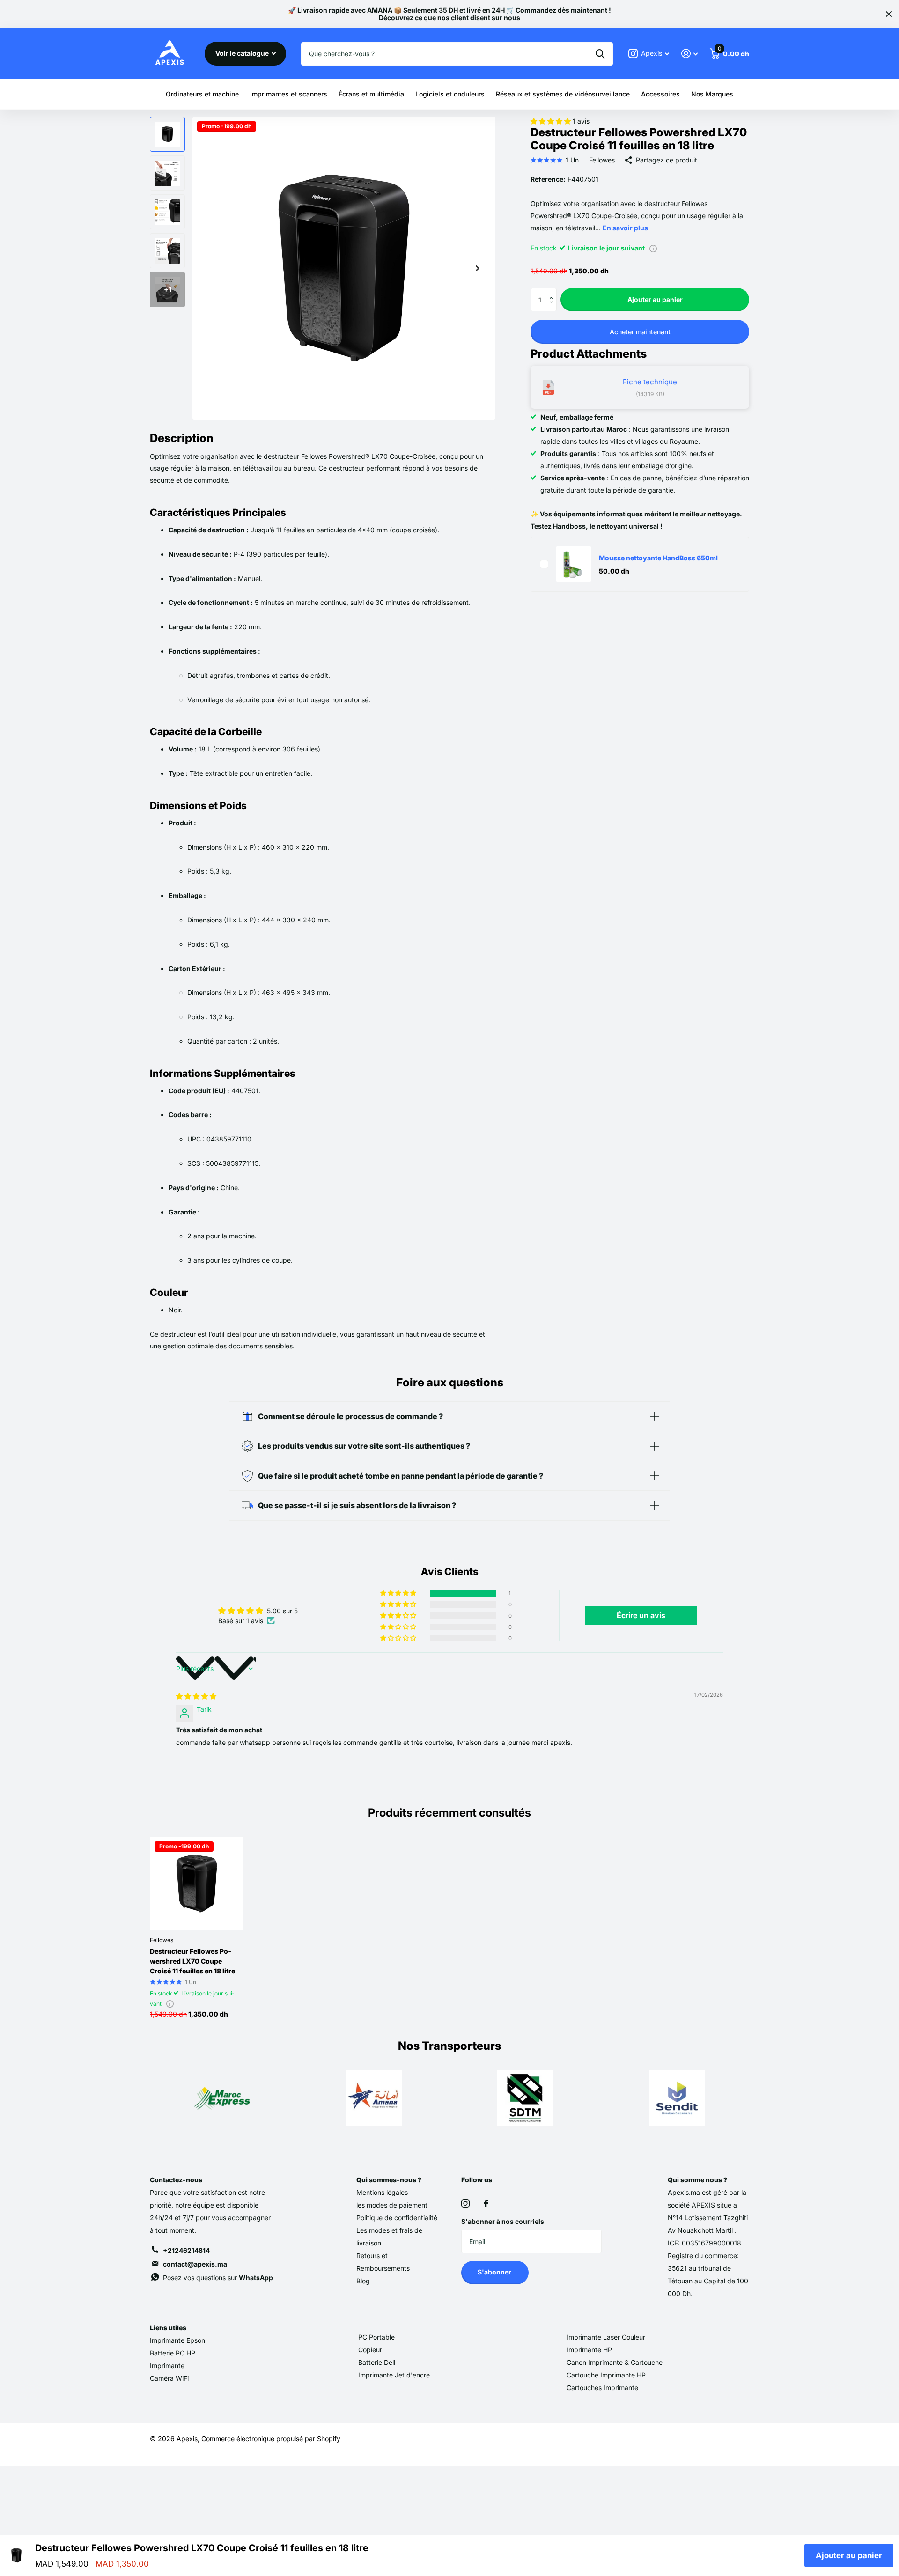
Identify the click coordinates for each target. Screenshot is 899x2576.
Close (889, 14)
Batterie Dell (377, 2362)
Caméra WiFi (169, 2378)
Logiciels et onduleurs (450, 94)
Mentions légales (382, 2192)
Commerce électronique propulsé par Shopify (271, 2439)
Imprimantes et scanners (289, 94)
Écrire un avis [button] (641, 1615)
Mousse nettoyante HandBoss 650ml (658, 558)
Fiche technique (650, 382)
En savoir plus (625, 227)
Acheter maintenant (640, 331)
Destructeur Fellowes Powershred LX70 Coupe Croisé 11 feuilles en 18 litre (192, 1961)
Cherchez (600, 54)
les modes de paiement (392, 2205)
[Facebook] (486, 2203)
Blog (363, 2281)
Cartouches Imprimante (602, 2388)
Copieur (370, 2350)
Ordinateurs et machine (202, 94)
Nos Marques (712, 94)
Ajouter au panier (655, 299)
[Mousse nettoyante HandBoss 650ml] (574, 564)
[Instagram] (465, 2203)
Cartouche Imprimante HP (606, 2375)
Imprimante (167, 2366)
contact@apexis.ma (195, 2264)
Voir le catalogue (243, 53)
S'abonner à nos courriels (503, 2221)
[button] (552, 121)
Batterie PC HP (173, 2353)
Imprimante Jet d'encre (394, 2375)
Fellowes (602, 160)
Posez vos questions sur (218, 2278)
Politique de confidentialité (397, 2218)
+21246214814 (186, 2250)
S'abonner (495, 2272)
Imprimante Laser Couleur (606, 2337)
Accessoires (660, 94)
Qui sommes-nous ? (389, 2180)
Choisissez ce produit (544, 564)
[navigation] (167, 134)
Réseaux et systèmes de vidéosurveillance (563, 94)
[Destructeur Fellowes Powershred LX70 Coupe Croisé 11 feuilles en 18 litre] (197, 1884)
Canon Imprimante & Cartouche (615, 2362)
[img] (196, 1696)
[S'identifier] (689, 54)
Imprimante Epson (177, 2340)
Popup (653, 247)
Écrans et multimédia (371, 94)
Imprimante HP (589, 2350)
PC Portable (376, 2337)
